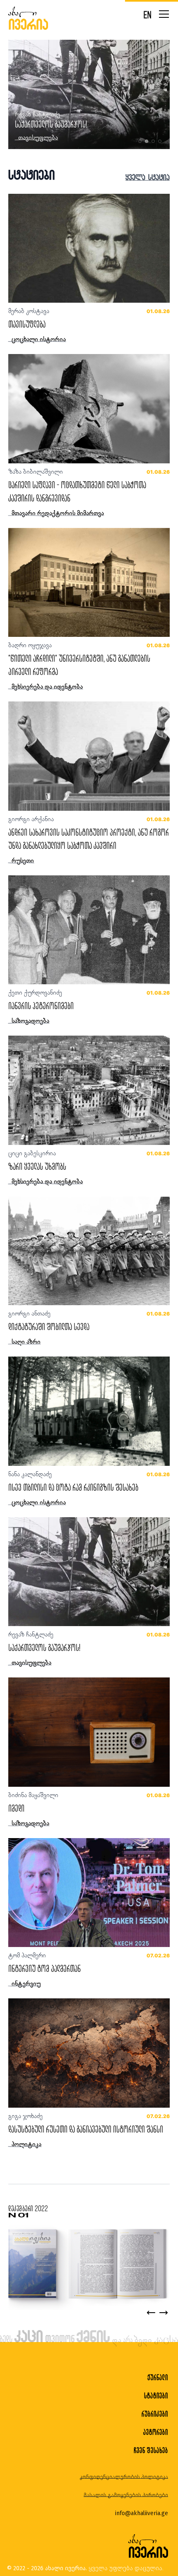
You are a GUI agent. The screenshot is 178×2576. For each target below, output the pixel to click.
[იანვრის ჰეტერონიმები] (89, 930)
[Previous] (151, 2313)
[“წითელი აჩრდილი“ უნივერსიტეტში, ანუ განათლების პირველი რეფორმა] (89, 583)
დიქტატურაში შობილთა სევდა (49, 1327)
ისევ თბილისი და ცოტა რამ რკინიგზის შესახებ (80, 124)
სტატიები (156, 2396)
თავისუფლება (27, 324)
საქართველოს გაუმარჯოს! (44, 1647)
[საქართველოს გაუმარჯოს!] (89, 1572)
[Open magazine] (87, 2264)
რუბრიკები (155, 2414)
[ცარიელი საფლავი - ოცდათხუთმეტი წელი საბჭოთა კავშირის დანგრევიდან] (89, 409)
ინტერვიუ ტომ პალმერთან (44, 1968)
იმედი (16, 1808)
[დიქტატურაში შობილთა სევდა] (89, 1251)
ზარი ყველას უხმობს (37, 1166)
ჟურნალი (158, 2377)
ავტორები (156, 2432)
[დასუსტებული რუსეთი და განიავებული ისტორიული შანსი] (89, 2053)
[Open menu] (164, 14)
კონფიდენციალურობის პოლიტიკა (124, 2477)
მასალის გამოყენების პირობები (126, 2495)
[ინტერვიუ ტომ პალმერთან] (89, 1893)
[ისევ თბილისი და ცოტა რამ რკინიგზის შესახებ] (89, 1411)
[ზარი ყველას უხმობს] (89, 1090)
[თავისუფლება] (89, 248)
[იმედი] (89, 1732)
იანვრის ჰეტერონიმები (41, 1006)
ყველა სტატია (148, 177)
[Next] (164, 2313)
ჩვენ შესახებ (151, 2450)
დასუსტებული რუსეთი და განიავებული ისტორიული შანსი (86, 2129)
